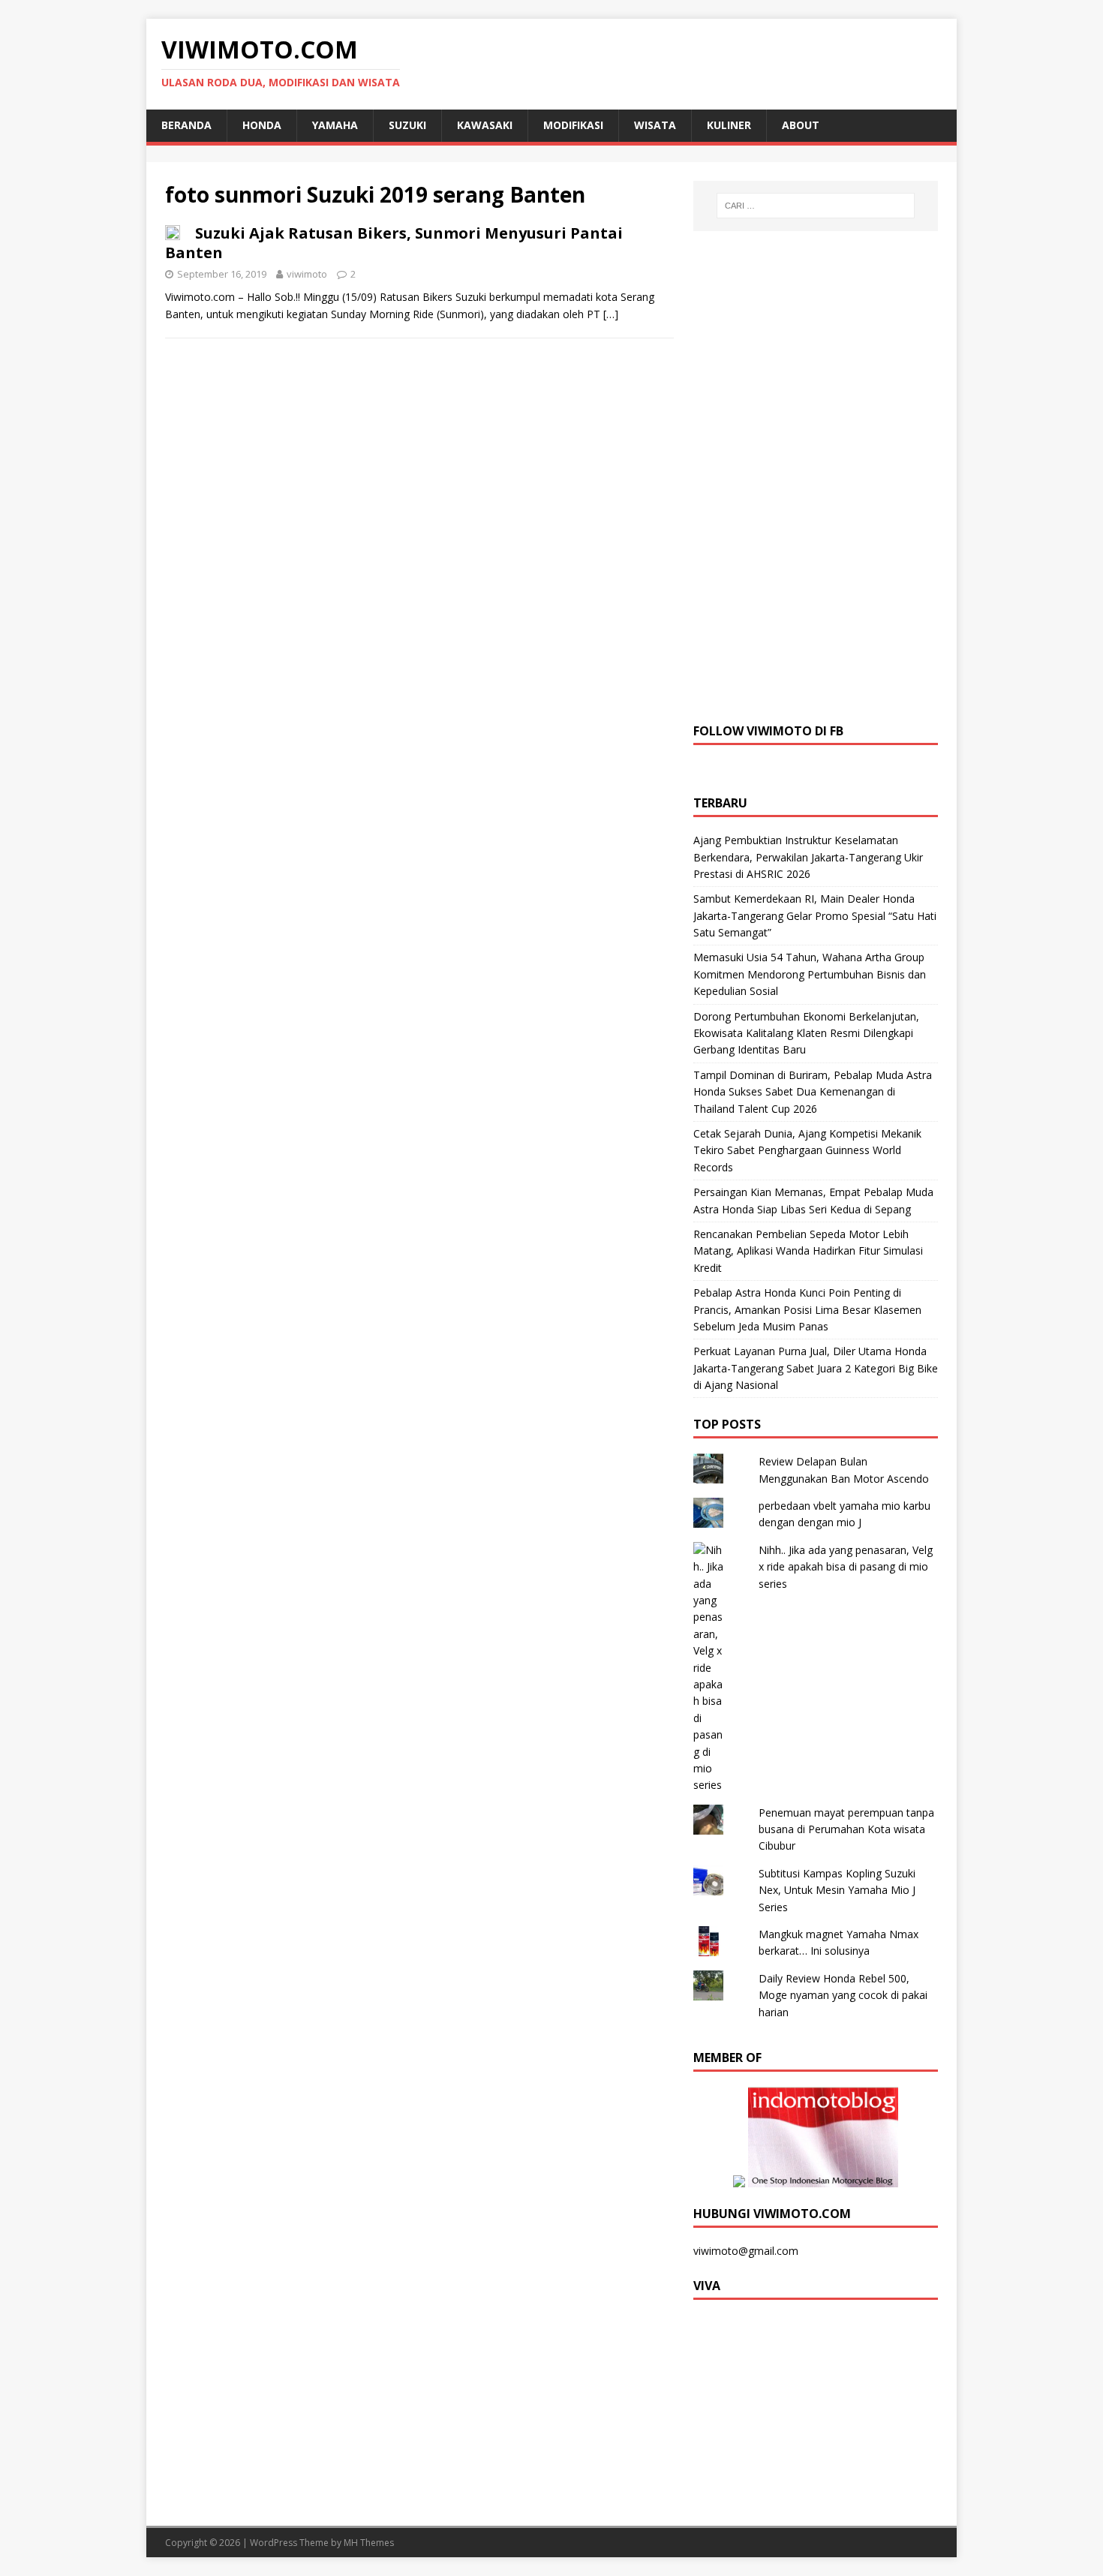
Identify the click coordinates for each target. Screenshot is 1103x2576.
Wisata (655, 125)
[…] (611, 314)
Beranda (186, 125)
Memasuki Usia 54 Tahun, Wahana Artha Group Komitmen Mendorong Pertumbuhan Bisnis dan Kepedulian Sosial (810, 974)
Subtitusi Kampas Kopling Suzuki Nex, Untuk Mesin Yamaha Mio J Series (837, 1890)
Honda (262, 125)
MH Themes (369, 2543)
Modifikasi (573, 125)
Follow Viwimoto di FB (768, 731)
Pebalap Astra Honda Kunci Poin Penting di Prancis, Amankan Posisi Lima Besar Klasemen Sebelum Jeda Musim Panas (807, 1309)
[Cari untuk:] (816, 206)
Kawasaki (485, 125)
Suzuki (407, 125)
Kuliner (729, 125)
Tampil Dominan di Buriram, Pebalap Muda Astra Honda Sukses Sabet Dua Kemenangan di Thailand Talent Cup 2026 (813, 1092)
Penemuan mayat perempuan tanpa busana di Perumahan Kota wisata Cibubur (846, 1829)
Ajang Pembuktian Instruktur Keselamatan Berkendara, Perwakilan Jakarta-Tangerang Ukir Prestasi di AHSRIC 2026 (808, 857)
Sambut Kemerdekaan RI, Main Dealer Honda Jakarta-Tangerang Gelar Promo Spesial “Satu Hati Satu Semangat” (815, 915)
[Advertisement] (816, 475)
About (801, 125)
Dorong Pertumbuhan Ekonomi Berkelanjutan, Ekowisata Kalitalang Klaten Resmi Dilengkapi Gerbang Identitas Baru (806, 1033)
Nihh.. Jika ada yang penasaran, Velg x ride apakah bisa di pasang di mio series (846, 1567)
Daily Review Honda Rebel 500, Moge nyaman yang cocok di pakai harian (843, 1995)
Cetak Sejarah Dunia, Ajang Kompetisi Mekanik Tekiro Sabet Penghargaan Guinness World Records (807, 1150)
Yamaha (335, 125)
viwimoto (307, 274)
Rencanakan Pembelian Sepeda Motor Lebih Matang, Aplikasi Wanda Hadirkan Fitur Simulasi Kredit (808, 1251)
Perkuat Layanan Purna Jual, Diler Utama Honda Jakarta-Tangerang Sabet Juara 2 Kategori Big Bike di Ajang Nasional (816, 1368)
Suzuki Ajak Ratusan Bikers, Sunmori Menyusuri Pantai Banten (394, 243)
